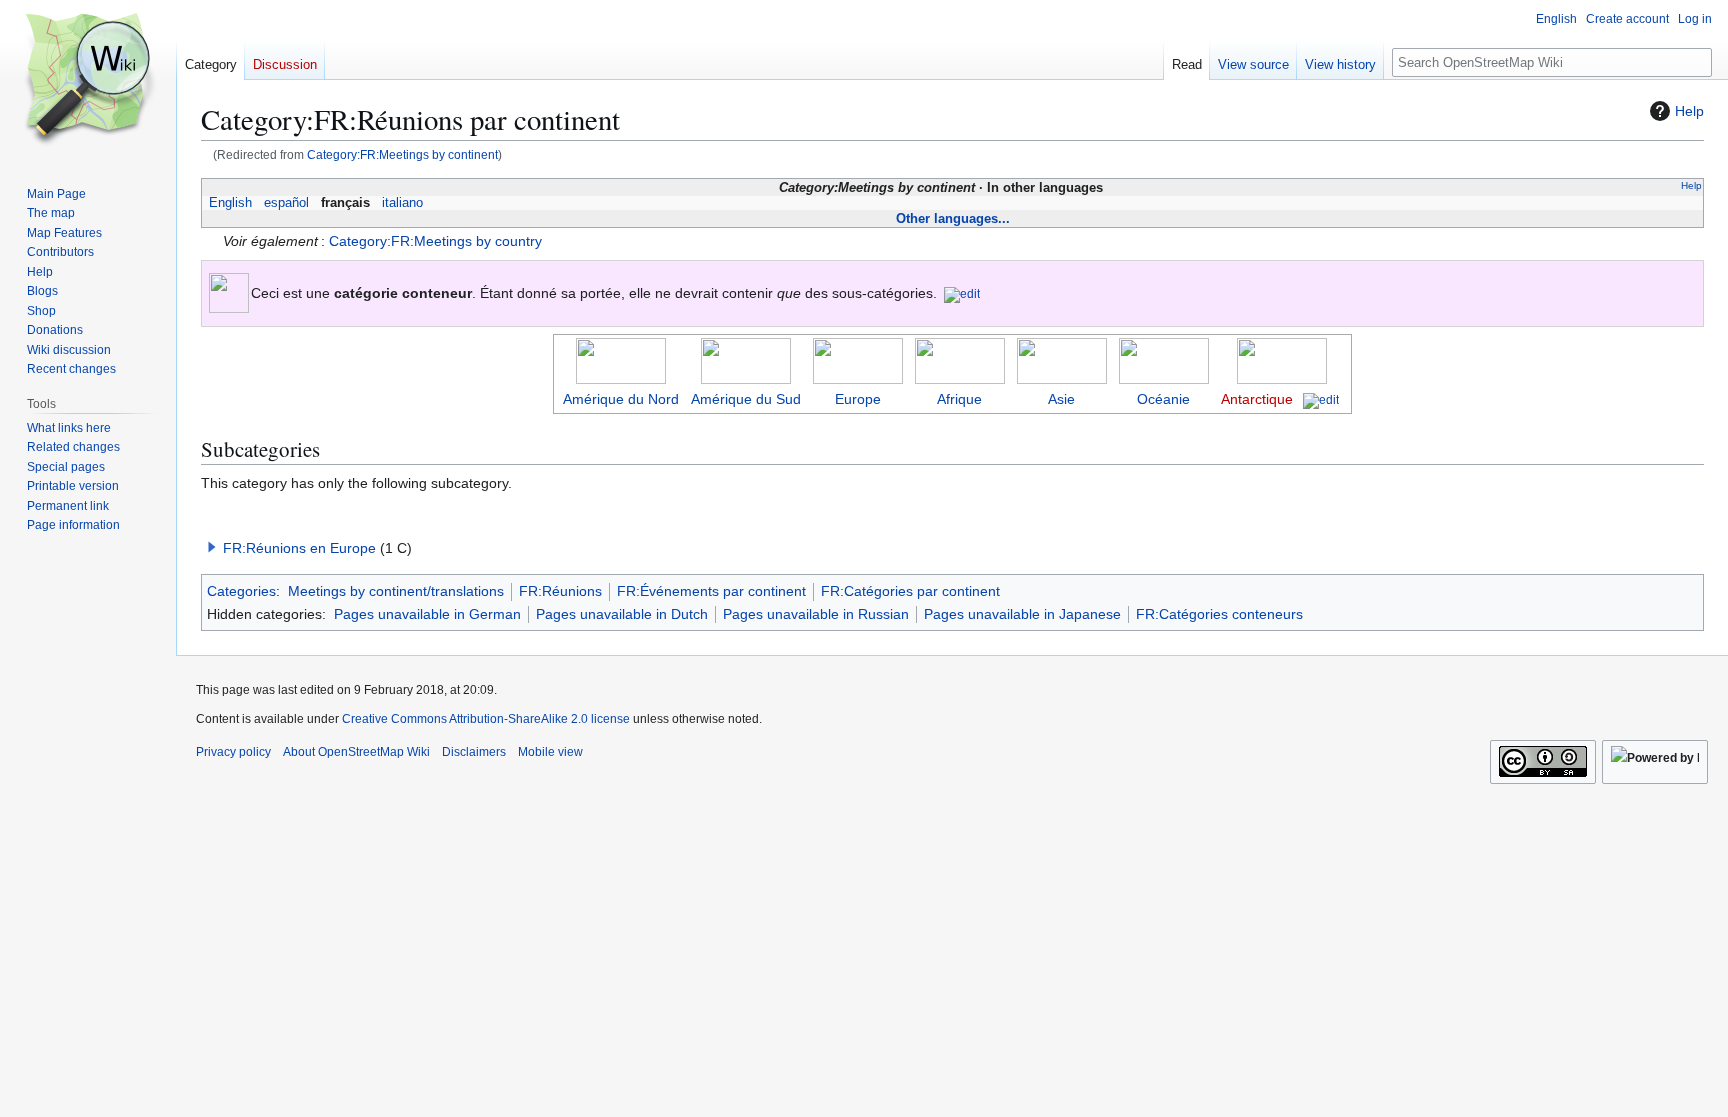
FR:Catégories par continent (910, 591)
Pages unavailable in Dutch (622, 614)
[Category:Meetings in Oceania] (1164, 359)
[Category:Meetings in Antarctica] (1282, 359)
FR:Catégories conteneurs (1219, 614)
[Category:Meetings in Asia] (1062, 359)
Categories (241, 591)
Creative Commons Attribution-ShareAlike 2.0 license (486, 719)
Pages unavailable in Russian (816, 614)
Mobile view (550, 752)
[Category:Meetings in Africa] (960, 359)
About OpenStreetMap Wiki (356, 752)
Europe (858, 399)
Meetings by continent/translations (396, 591)
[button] (212, 547)
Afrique (959, 399)
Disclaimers (474, 752)
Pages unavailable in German (427, 614)
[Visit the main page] (88, 80)
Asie (1061, 399)
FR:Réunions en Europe (299, 548)
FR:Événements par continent (711, 591)
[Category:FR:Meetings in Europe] (858, 359)
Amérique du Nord (621, 399)
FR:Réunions (560, 591)
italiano (402, 203)
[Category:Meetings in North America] (621, 359)
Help (1689, 111)
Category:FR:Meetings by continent (402, 154)
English (230, 203)
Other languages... (953, 218)
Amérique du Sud (746, 399)
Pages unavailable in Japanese (1022, 614)
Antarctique (1257, 399)
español (286, 203)
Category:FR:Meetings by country (435, 241)
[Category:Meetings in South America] (746, 359)
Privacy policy (233, 752)
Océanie (1163, 399)
